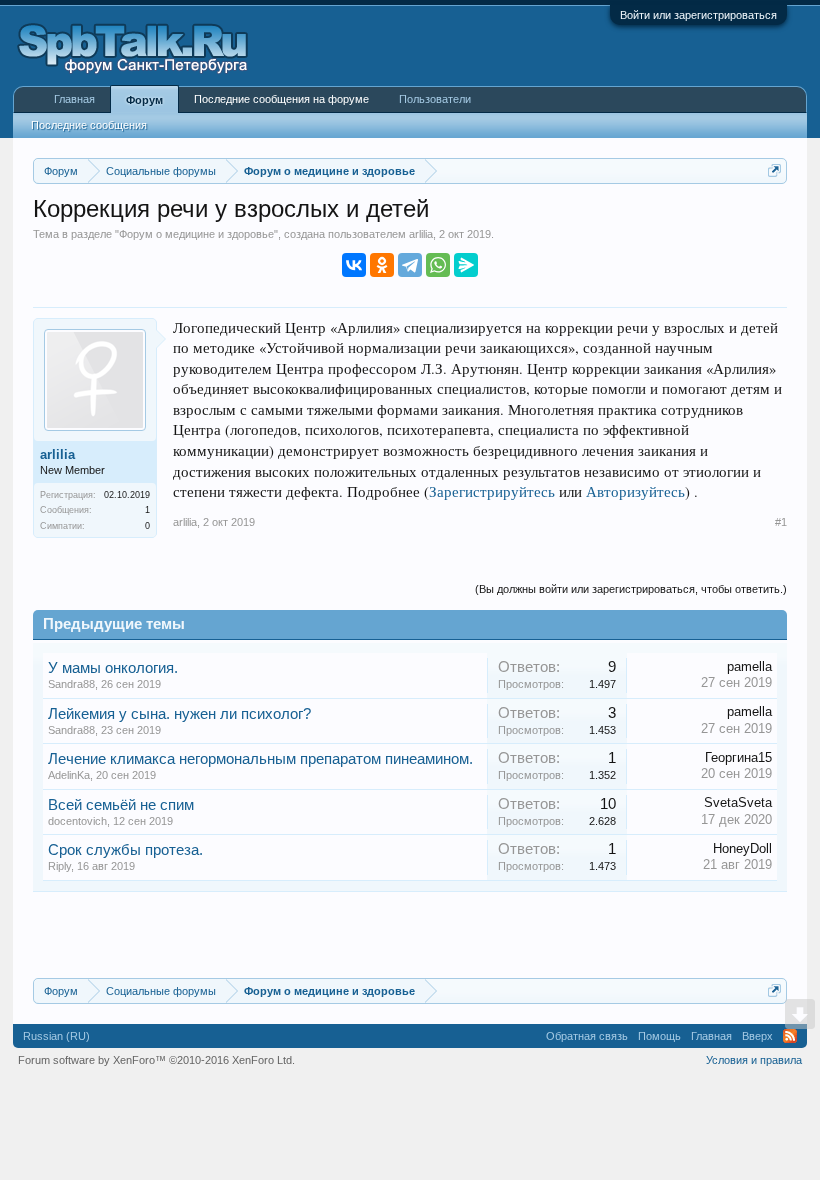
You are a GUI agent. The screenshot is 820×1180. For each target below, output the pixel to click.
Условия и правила (754, 1060)
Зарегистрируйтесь (492, 491)
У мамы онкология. (113, 668)
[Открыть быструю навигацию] (774, 170)
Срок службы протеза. (125, 850)
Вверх (757, 1036)
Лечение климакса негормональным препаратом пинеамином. (260, 759)
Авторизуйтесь (635, 491)
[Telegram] (410, 265)
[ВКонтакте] (354, 265)
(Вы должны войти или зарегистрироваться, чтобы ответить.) (631, 589)
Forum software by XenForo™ (156, 1060)
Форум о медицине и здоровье (196, 234)
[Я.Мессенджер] (466, 265)
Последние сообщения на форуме (281, 99)
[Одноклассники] (382, 265)
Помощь (659, 1036)
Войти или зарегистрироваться (698, 15)
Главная (74, 99)
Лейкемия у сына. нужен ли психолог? (179, 714)
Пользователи (435, 99)
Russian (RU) (56, 1036)
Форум (144, 100)
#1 (781, 522)
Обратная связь (587, 1036)
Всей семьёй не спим (121, 805)
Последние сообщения (89, 125)
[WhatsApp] (438, 265)
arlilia (421, 234)
